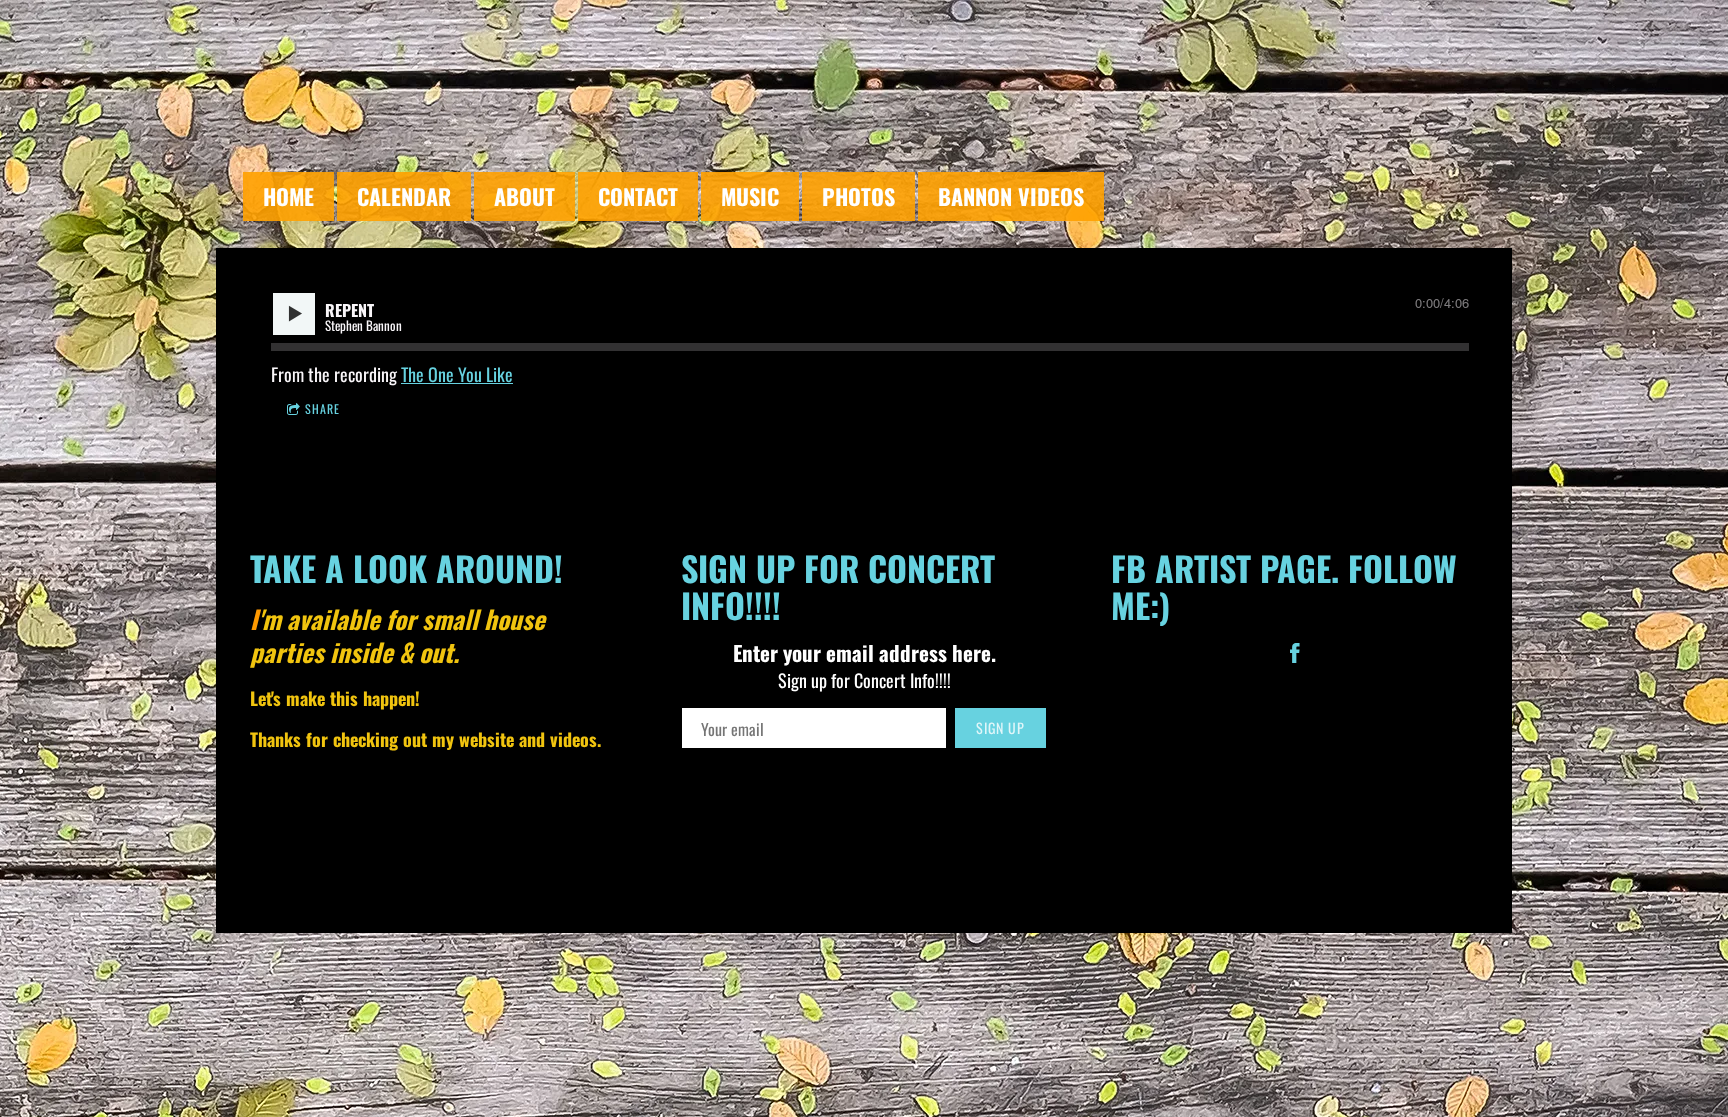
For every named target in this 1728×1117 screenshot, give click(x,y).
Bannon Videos (1011, 196)
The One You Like (457, 374)
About (524, 196)
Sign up (1000, 727)
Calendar (404, 196)
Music (750, 196)
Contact (638, 196)
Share (322, 408)
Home (288, 196)
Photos (858, 196)
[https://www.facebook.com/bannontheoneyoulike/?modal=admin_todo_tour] (1295, 655)
